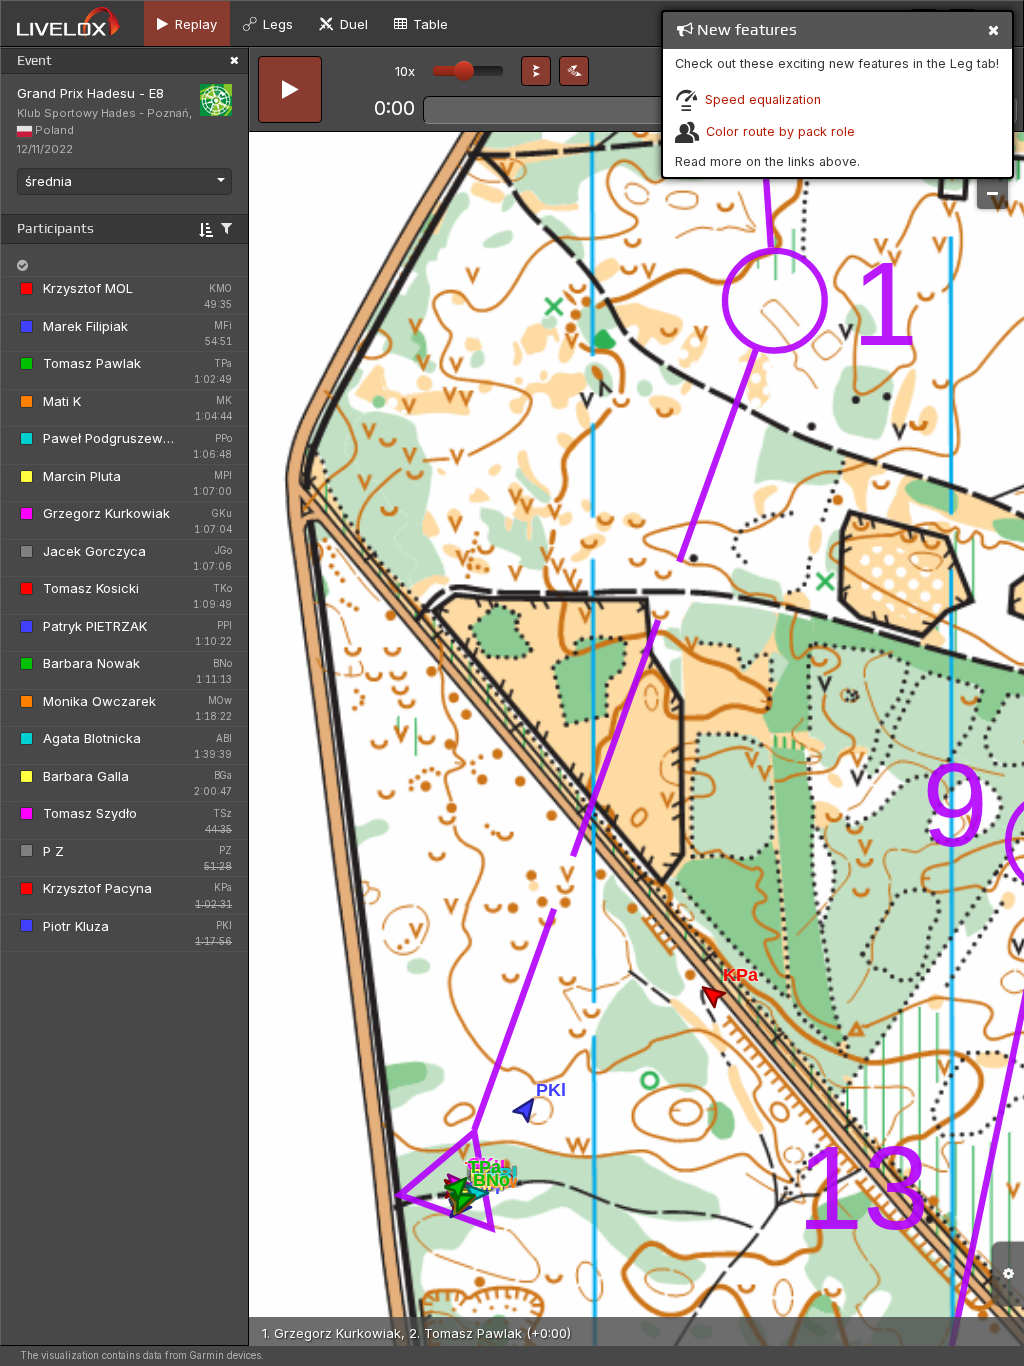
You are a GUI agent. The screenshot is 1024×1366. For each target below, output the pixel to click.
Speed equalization (763, 99)
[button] (536, 71)
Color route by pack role (780, 131)
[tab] (187, 23)
